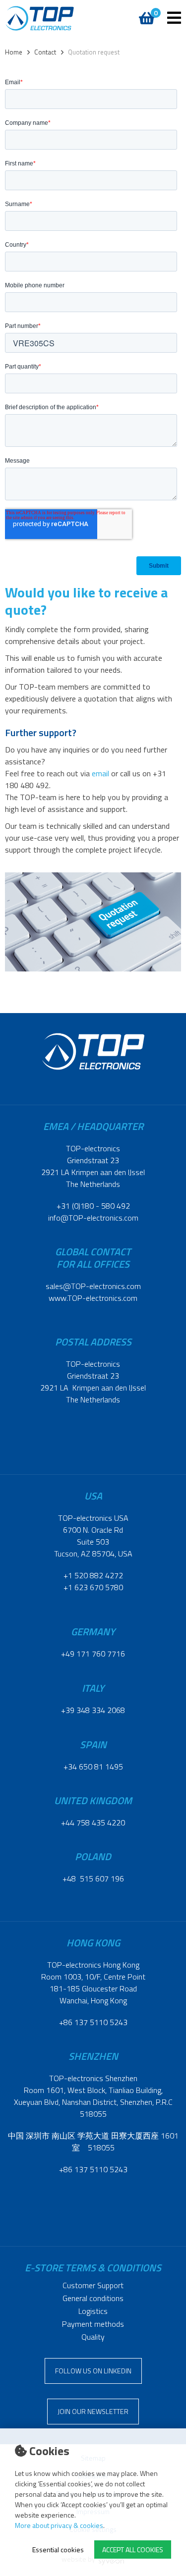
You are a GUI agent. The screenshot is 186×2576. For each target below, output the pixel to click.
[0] (145, 13)
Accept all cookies (133, 2549)
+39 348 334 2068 (93, 1710)
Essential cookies (58, 2549)
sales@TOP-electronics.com (93, 1286)
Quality (93, 2337)
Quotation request (94, 52)
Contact (45, 52)
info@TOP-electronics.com (93, 1218)
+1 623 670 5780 (93, 1587)
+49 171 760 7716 (93, 1654)
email (100, 773)
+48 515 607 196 (93, 1878)
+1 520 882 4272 (93, 1575)
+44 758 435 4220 (93, 1823)
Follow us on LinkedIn (93, 2371)
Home (14, 52)
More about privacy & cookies (59, 2525)
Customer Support (93, 2285)
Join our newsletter (93, 2411)
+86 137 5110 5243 (93, 2022)
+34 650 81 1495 (93, 1767)
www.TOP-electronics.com (93, 1298)
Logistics (93, 2311)
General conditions (93, 2298)
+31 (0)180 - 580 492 (93, 1206)
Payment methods (93, 2324)
